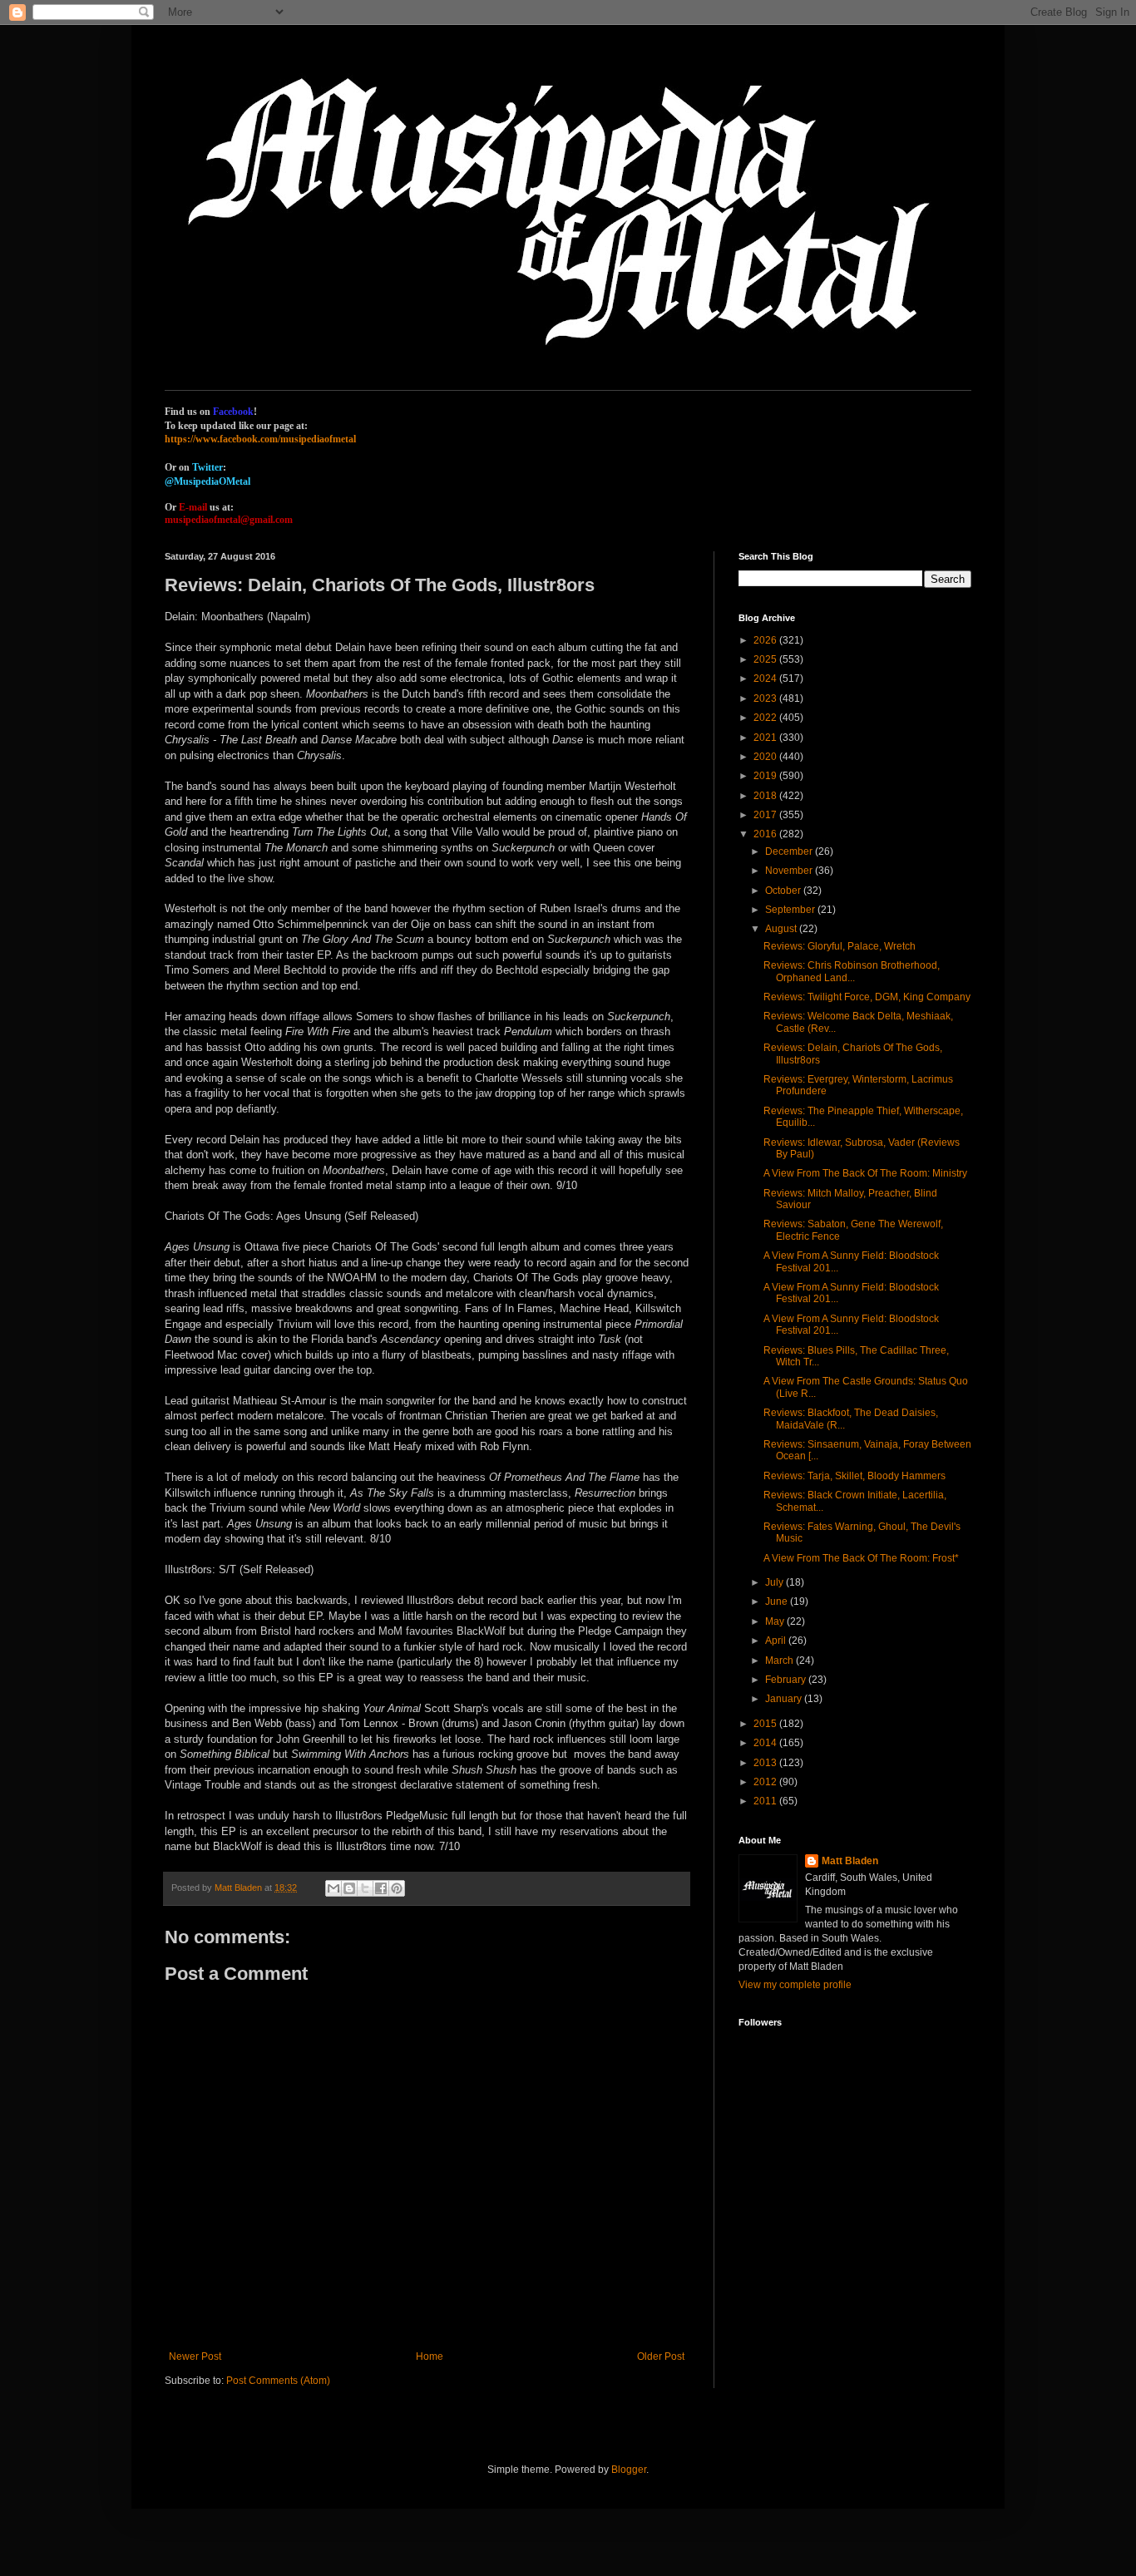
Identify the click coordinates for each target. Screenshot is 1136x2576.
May (776, 1621)
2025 (766, 659)
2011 (766, 1801)
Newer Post (195, 2356)
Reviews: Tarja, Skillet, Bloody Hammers (854, 1476)
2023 (766, 698)
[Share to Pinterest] (397, 1888)
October (784, 891)
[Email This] (333, 1888)
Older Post (661, 2356)
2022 (766, 718)
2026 (766, 640)
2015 (766, 1724)
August (782, 929)
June (778, 1601)
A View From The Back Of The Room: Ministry (865, 1173)
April (777, 1641)
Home (430, 2356)
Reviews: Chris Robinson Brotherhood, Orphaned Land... (852, 971)
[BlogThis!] (349, 1888)
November (790, 871)
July (775, 1582)
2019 (766, 776)
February (787, 1680)
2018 (766, 796)
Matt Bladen (850, 1861)
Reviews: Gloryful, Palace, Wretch (840, 946)
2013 (766, 1763)
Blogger (629, 2470)
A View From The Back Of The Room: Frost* (861, 1558)
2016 (766, 834)
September (791, 910)
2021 (766, 738)
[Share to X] (365, 1888)
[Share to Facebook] (381, 1888)
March (780, 1661)
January (785, 1699)
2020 (766, 757)
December (790, 851)
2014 (766, 1743)
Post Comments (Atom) (278, 2381)
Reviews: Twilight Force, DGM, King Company (867, 997)
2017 (766, 815)
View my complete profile (795, 1985)
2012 (766, 1782)
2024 (766, 679)
